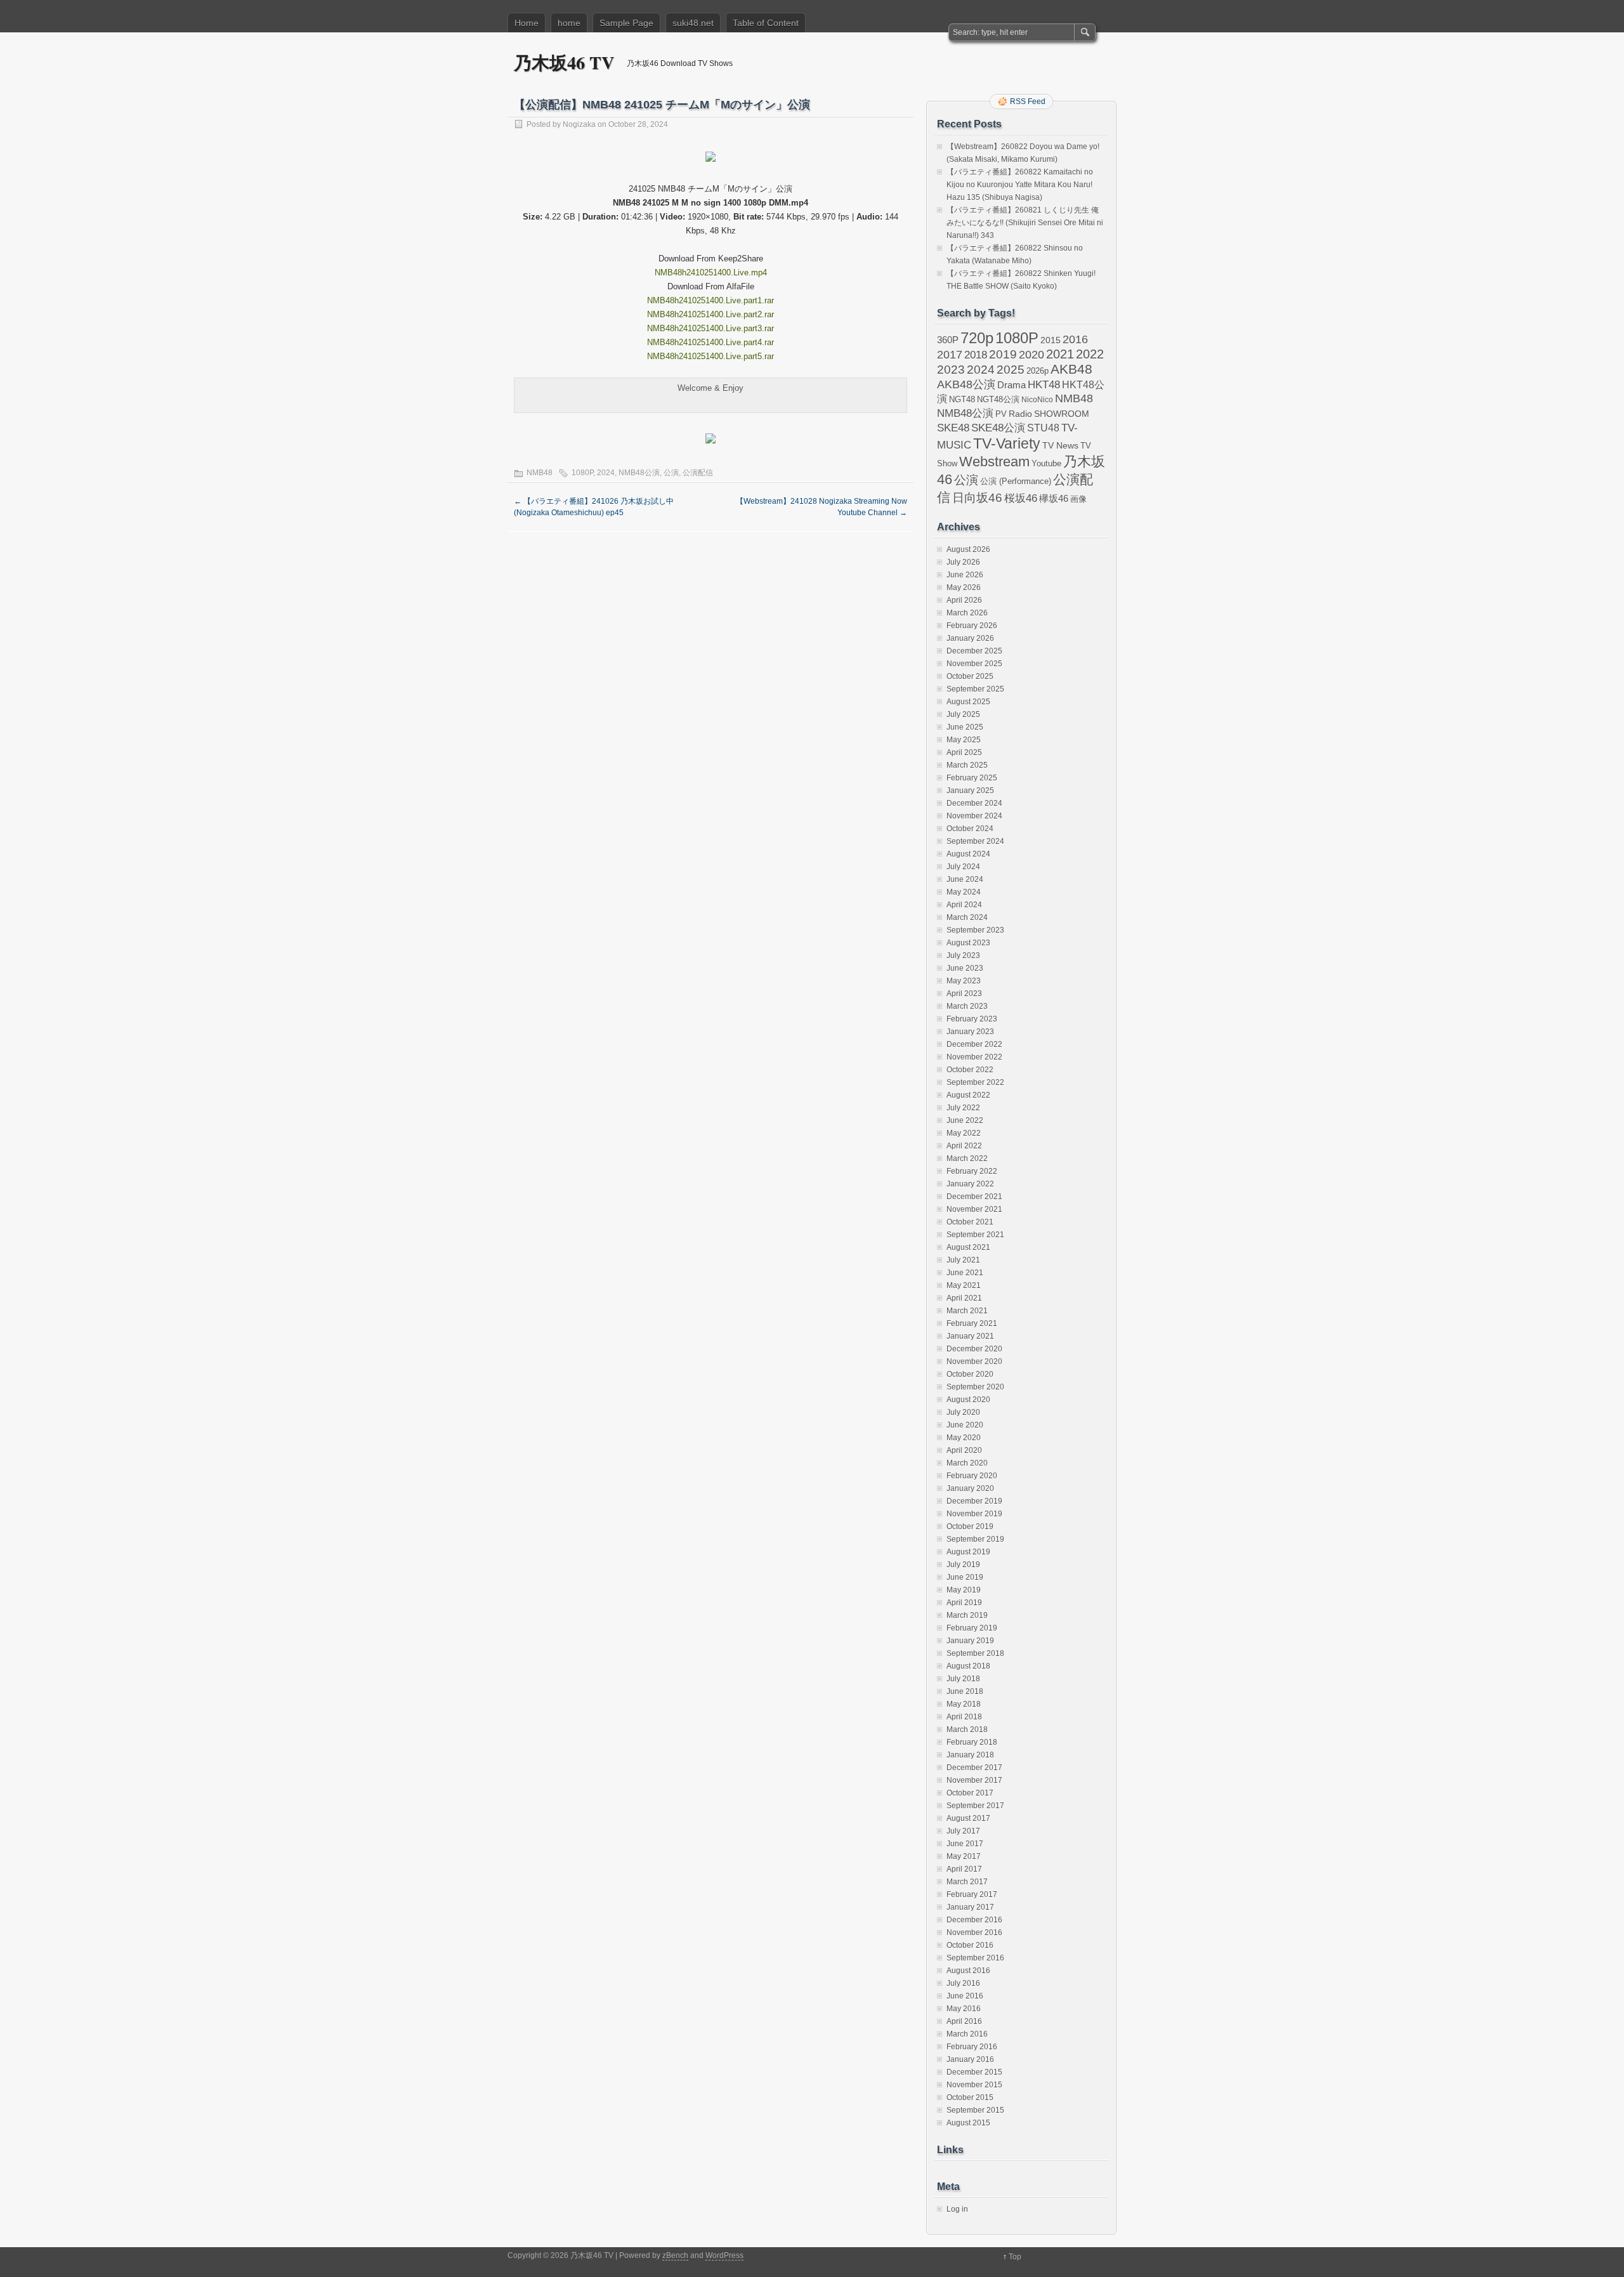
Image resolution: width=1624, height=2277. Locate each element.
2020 (1031, 355)
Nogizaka (579, 124)
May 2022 (964, 1133)
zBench (675, 2255)
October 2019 (970, 1526)
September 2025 (975, 689)
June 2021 (965, 1273)
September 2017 (975, 1806)
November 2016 (974, 1932)
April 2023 (964, 994)
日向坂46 (977, 498)
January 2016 (970, 2059)
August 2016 (968, 1971)
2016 (1075, 339)
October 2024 (970, 829)
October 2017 (970, 1793)
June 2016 (965, 1996)
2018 (976, 355)
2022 (1090, 354)
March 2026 (967, 613)
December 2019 (974, 1501)
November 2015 (974, 2085)
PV (1001, 414)
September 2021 (975, 1235)
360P (948, 340)
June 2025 (965, 727)
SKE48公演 (998, 428)
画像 (1078, 499)
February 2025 (972, 778)
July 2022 (963, 1108)
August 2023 (968, 943)
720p (977, 338)
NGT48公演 (998, 399)
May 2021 (964, 1285)
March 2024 (967, 917)
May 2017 (964, 1856)
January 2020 (970, 1488)
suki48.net (693, 23)
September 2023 (975, 930)
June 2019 (965, 1577)
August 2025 (968, 702)
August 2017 (968, 1818)
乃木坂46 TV (564, 62)
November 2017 (974, 1780)
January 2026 (970, 638)
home (569, 23)
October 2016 (970, 1945)
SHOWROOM (1062, 414)
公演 (671, 473)
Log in (957, 2209)
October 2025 (970, 676)
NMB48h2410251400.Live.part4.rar (710, 342)
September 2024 (975, 841)
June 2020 (965, 1425)
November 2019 (974, 1514)
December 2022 (974, 1044)
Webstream (994, 462)
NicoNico (1037, 400)
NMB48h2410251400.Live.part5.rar (710, 356)
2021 (1060, 354)
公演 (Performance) (1016, 481)
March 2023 (967, 1006)
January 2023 (970, 1032)
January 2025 (970, 791)
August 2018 (968, 1666)
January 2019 (970, 1641)
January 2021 (970, 1336)
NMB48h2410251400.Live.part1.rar (710, 300)
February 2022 (972, 1171)
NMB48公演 (639, 473)
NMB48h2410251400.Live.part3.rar (710, 328)
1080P (582, 473)
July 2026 (963, 562)
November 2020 (974, 1362)
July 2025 (963, 714)
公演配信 (698, 473)
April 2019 (964, 1603)
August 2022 (968, 1095)
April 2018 (964, 1717)
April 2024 (964, 905)
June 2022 (965, 1120)
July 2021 (963, 1260)
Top (1015, 2257)
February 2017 (972, 1894)
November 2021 (974, 1209)
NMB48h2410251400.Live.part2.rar (710, 314)
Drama (1012, 385)
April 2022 (964, 1146)
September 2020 (975, 1387)
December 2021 (974, 1197)
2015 (1051, 340)
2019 (1003, 354)
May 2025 (964, 740)
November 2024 (974, 816)
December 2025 (974, 651)
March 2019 (967, 1615)
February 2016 (972, 2047)
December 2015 (974, 2072)
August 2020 (968, 1400)
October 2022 (970, 1070)
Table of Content (766, 23)
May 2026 (964, 587)
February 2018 (972, 1742)
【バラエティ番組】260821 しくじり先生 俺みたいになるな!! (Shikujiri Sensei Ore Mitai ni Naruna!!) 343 (1025, 223)
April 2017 (964, 1869)
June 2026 (965, 575)
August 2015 (968, 2123)
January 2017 (970, 1907)
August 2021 (968, 1247)
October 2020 (970, 1374)
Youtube (1046, 463)
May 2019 (964, 1590)
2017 (950, 354)
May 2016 (964, 2009)
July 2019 (963, 1565)
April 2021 (964, 1298)
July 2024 (963, 867)
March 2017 (967, 1882)
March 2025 (967, 765)
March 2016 (967, 2034)
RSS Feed (1028, 102)
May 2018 (964, 1704)
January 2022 (970, 1184)
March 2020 (967, 1463)
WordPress (724, 2255)
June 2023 (965, 968)
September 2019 (975, 1539)
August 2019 (968, 1552)
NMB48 (540, 473)
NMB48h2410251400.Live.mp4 (711, 272)
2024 (606, 473)
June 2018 (965, 1691)
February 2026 (972, 626)
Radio (1020, 414)
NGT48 (962, 400)
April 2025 (964, 752)
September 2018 (975, 1653)
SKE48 (953, 428)
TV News (1060, 445)
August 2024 (968, 854)
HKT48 (1044, 384)
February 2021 (972, 1323)
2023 (951, 370)
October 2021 (970, 1222)
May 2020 (964, 1438)
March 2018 (967, 1729)
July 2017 (963, 1831)
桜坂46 (1021, 498)
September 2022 (975, 1082)
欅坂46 (1054, 499)
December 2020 (974, 1349)
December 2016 (974, 1920)
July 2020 (963, 1412)
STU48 (1043, 428)
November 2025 (974, 664)
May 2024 (964, 892)
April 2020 (964, 1450)
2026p (1038, 371)
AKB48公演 (966, 384)
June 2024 (965, 879)
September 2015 (975, 2110)
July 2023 (963, 955)
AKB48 (1071, 369)
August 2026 (968, 549)
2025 (1011, 369)
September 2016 (975, 1958)
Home (527, 23)
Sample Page (626, 23)
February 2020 (972, 1476)
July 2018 (963, 1679)
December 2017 (974, 1768)
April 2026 (964, 600)
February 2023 (972, 1019)
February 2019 (972, 1628)
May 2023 (964, 981)
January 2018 (970, 1755)
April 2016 (964, 2021)
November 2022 (974, 1057)
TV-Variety (1007, 443)
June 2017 (965, 1844)
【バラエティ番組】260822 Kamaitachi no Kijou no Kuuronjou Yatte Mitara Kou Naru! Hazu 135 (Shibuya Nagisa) (1020, 185)
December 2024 (974, 803)
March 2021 (967, 1311)
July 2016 (963, 1983)
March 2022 (967, 1158)
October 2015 (970, 2097)
